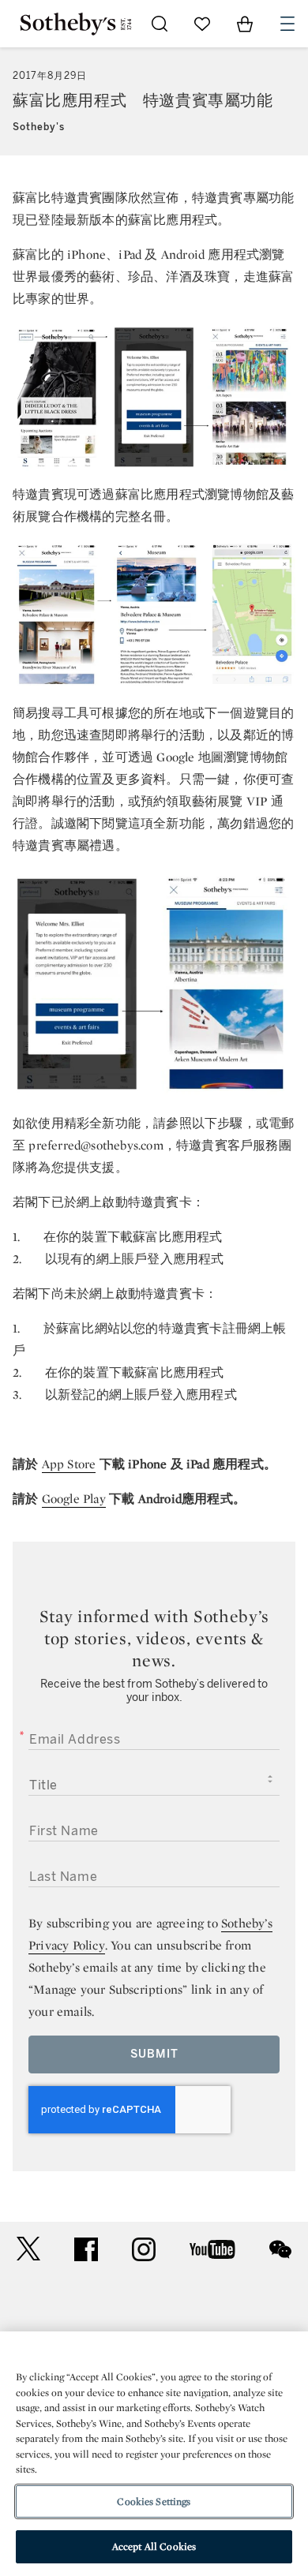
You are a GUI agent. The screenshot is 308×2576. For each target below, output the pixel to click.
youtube (212, 2249)
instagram (144, 2249)
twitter (28, 2249)
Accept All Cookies (154, 2546)
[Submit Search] (160, 24)
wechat (280, 2249)
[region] (154, 2454)
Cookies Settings (154, 2501)
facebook (86, 2249)
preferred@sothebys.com (96, 1145)
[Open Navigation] (287, 24)
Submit (154, 2054)
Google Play (74, 1499)
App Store (69, 1464)
